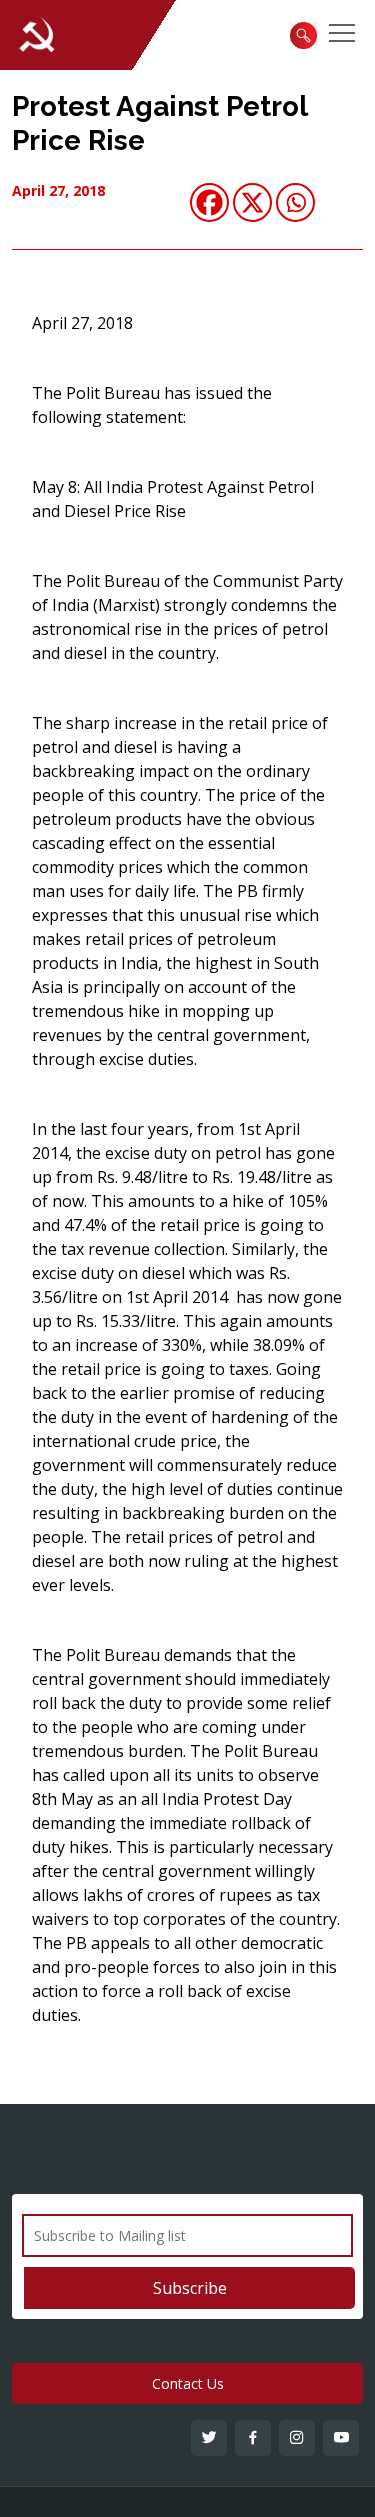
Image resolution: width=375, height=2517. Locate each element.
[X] (252, 202)
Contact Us (188, 2383)
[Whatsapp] (295, 202)
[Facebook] (209, 202)
